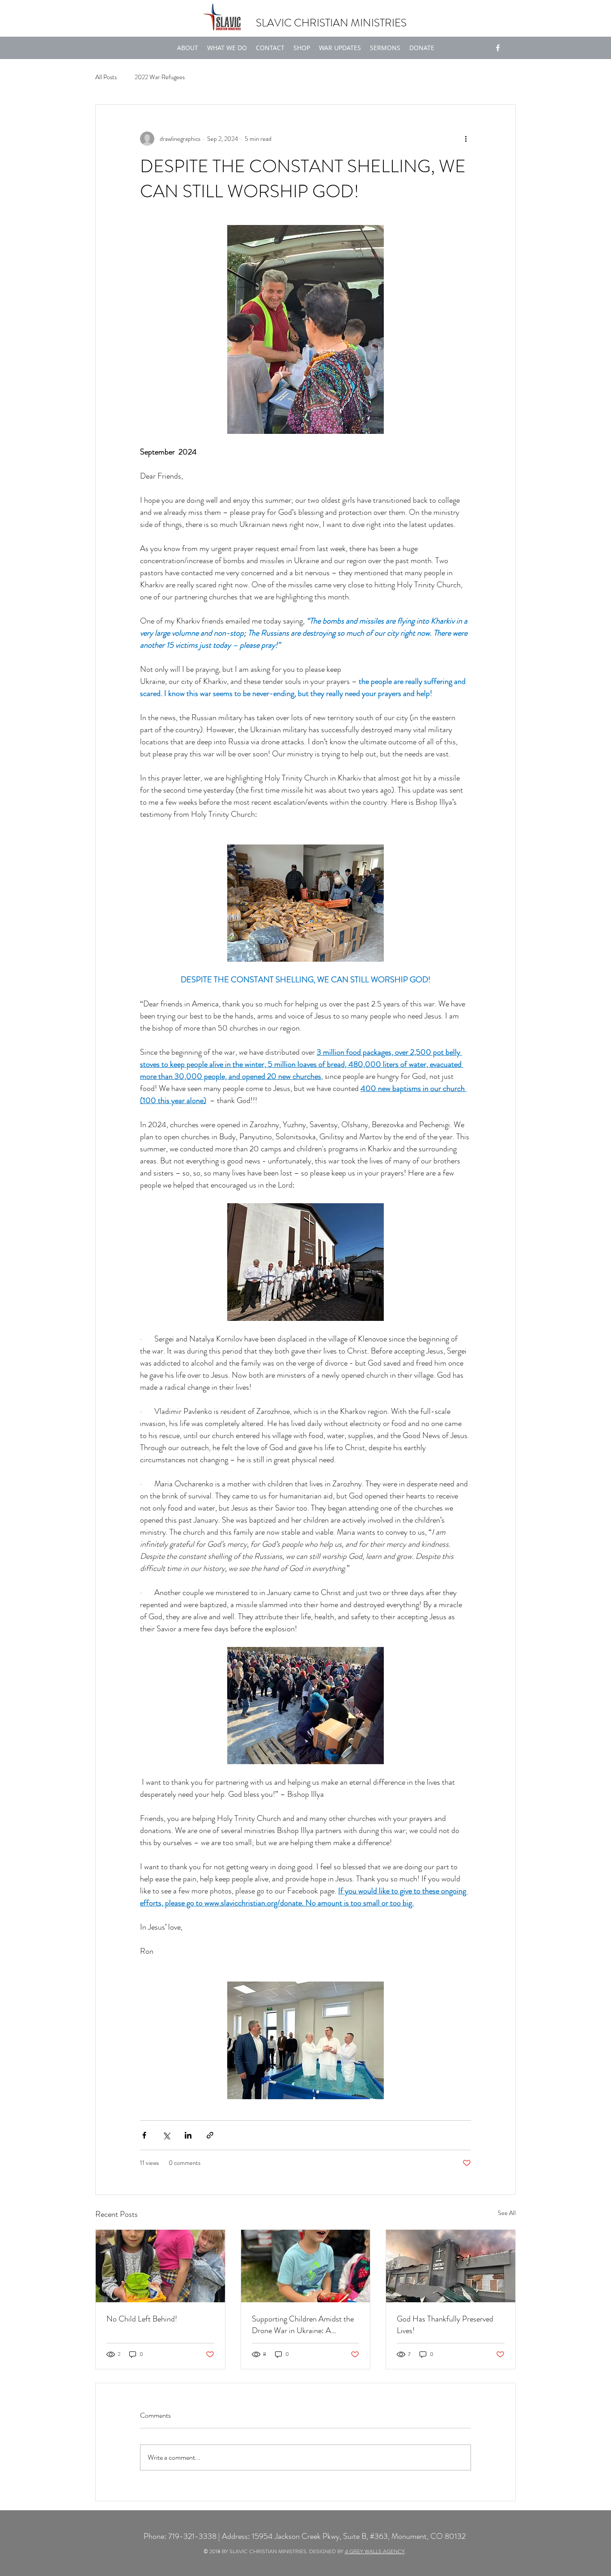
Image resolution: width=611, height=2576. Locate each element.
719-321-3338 (192, 2536)
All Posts (106, 77)
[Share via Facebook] (144, 2135)
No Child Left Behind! (142, 2319)
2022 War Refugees (160, 77)
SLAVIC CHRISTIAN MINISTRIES (331, 23)
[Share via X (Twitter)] (166, 2135)
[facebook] (498, 48)
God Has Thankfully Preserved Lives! (445, 2325)
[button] (227, 48)
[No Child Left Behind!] (160, 2266)
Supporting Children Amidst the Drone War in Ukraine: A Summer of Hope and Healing (303, 2325)
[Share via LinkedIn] (188, 2135)
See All (507, 2213)
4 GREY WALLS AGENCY (375, 2551)
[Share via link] (210, 2135)
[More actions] (466, 139)
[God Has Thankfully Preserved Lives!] (451, 2266)
